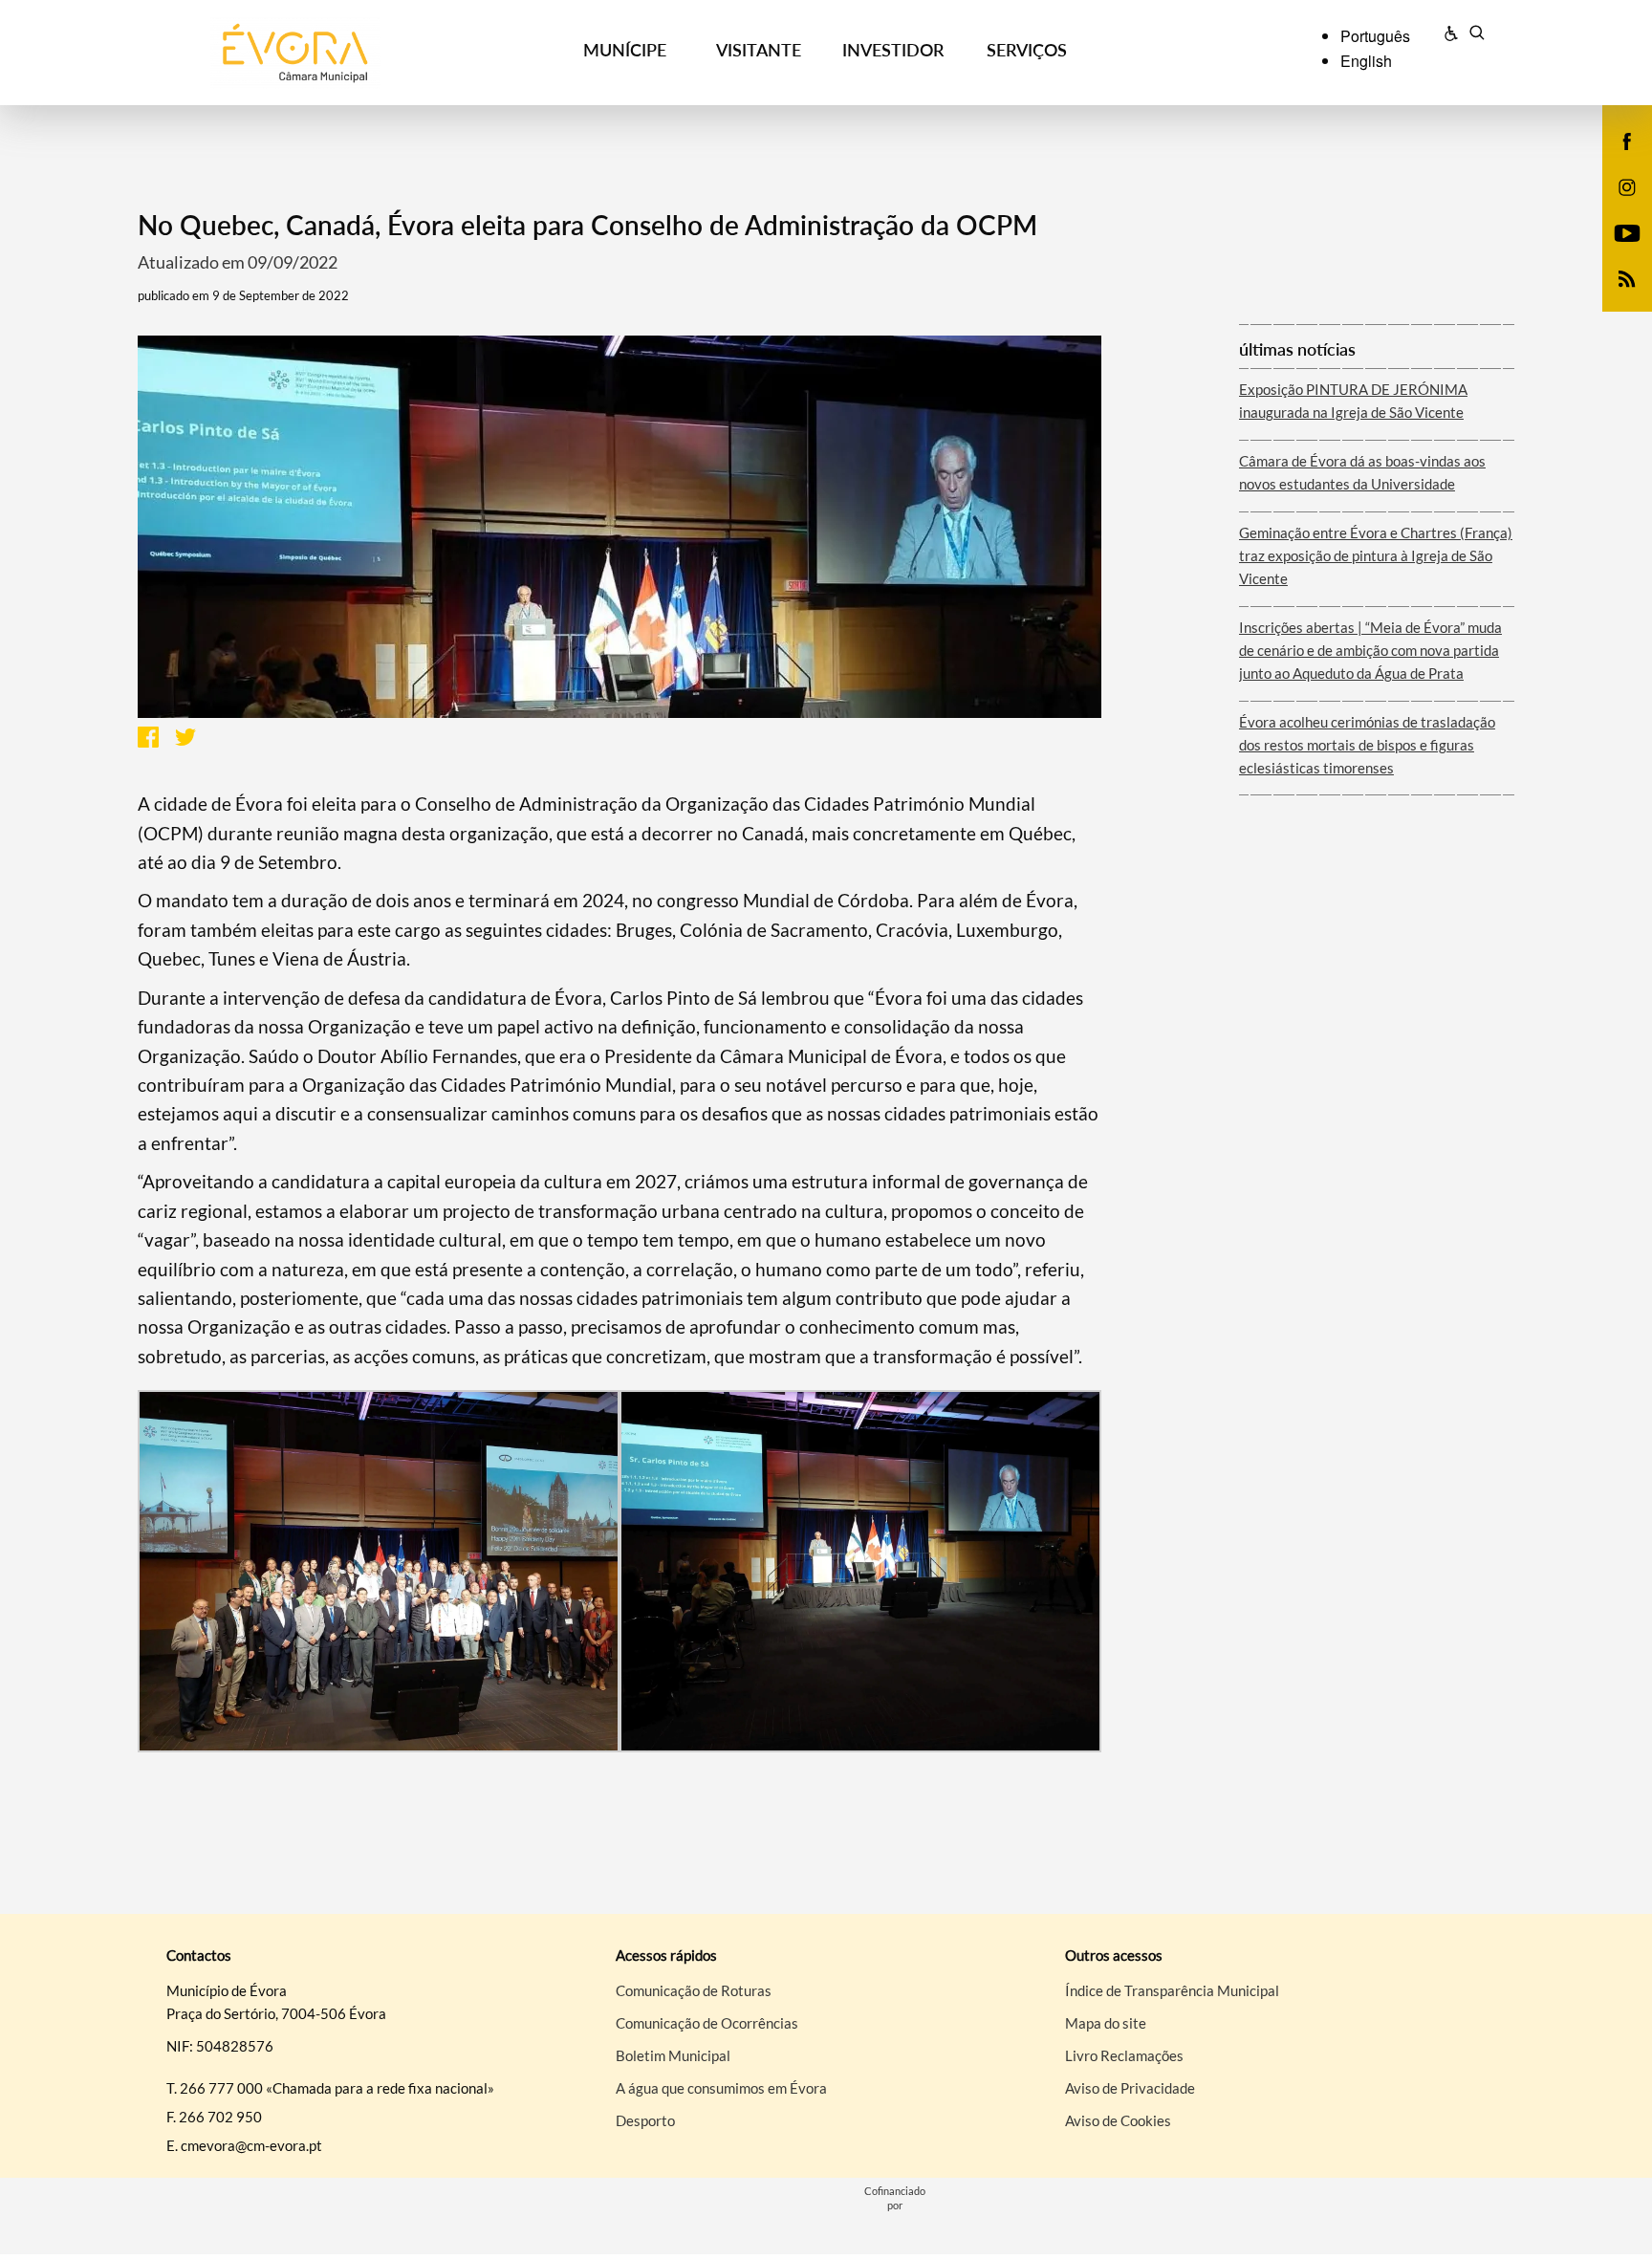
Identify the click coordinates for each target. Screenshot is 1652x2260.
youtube (1616, 252)
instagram (1616, 206)
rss (1616, 298)
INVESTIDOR (893, 50)
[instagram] (1627, 185)
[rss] (1627, 277)
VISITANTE (759, 50)
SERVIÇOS (1027, 50)
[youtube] (1628, 231)
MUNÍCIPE (625, 50)
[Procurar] (1477, 35)
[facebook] (1628, 140)
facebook (1616, 161)
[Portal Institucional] (320, 53)
